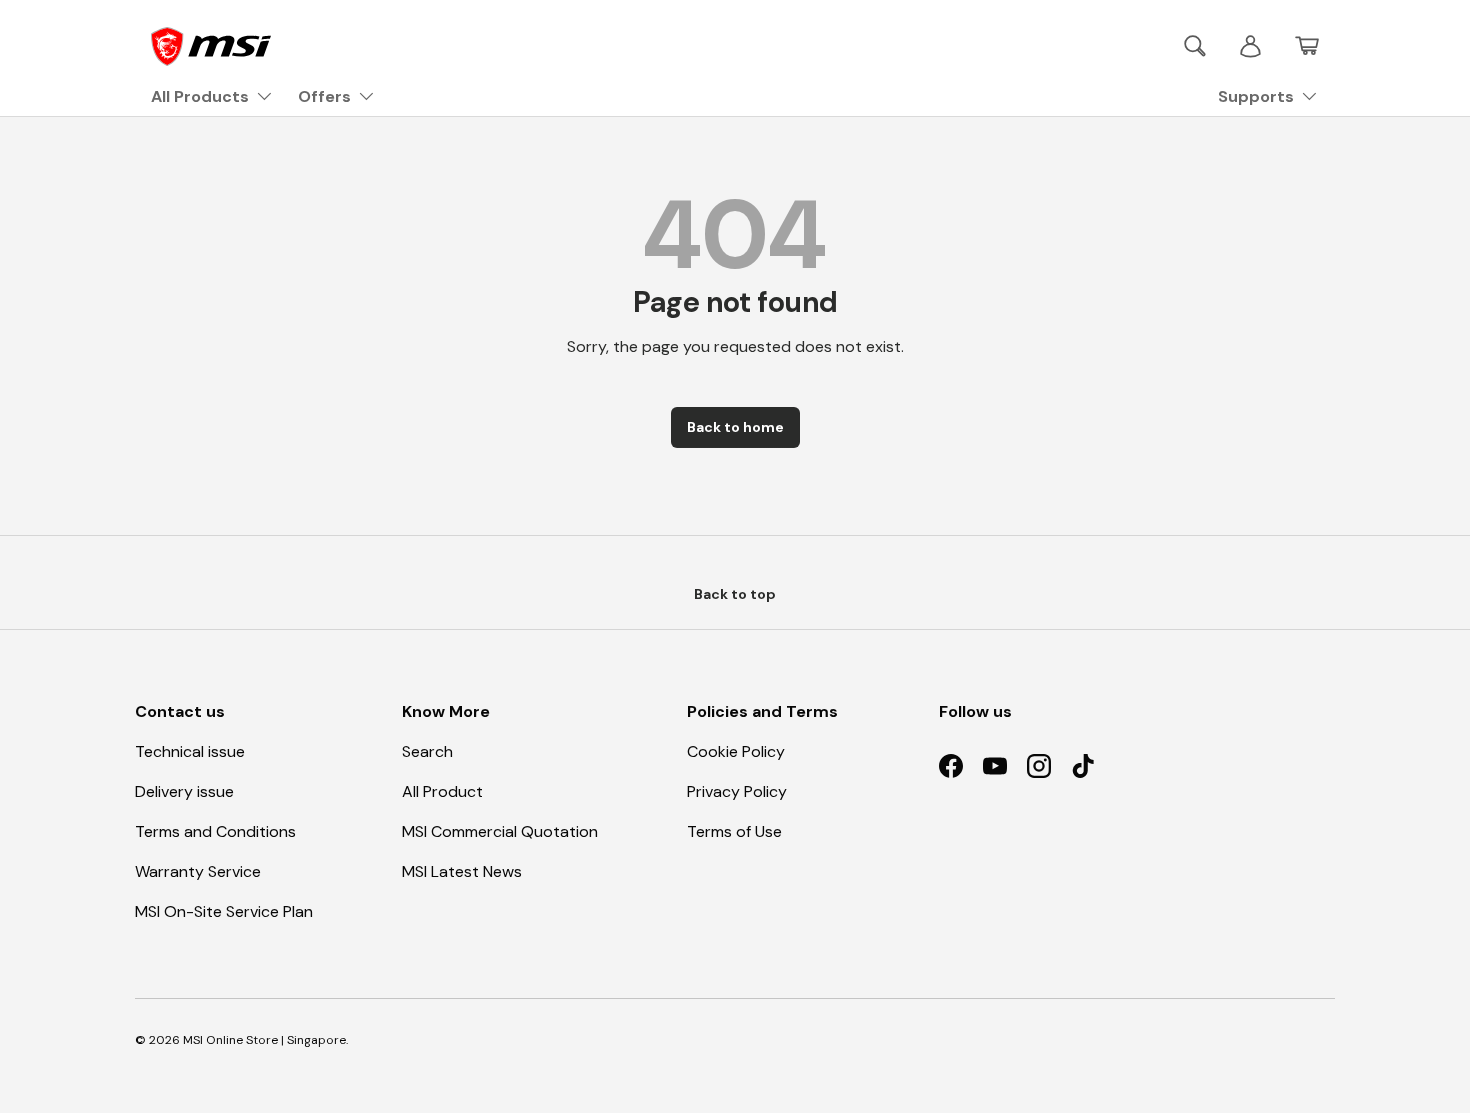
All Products (200, 96)
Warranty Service (198, 871)
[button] (1307, 46)
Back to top (735, 594)
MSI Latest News (462, 871)
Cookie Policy (736, 751)
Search (427, 751)
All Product (442, 791)
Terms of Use (734, 831)
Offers (324, 96)
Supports (1256, 96)
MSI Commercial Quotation (500, 831)
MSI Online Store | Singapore (264, 1040)
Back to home (735, 427)
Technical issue (190, 751)
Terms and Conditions (215, 831)
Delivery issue (184, 791)
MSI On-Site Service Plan (224, 911)
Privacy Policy (737, 791)
